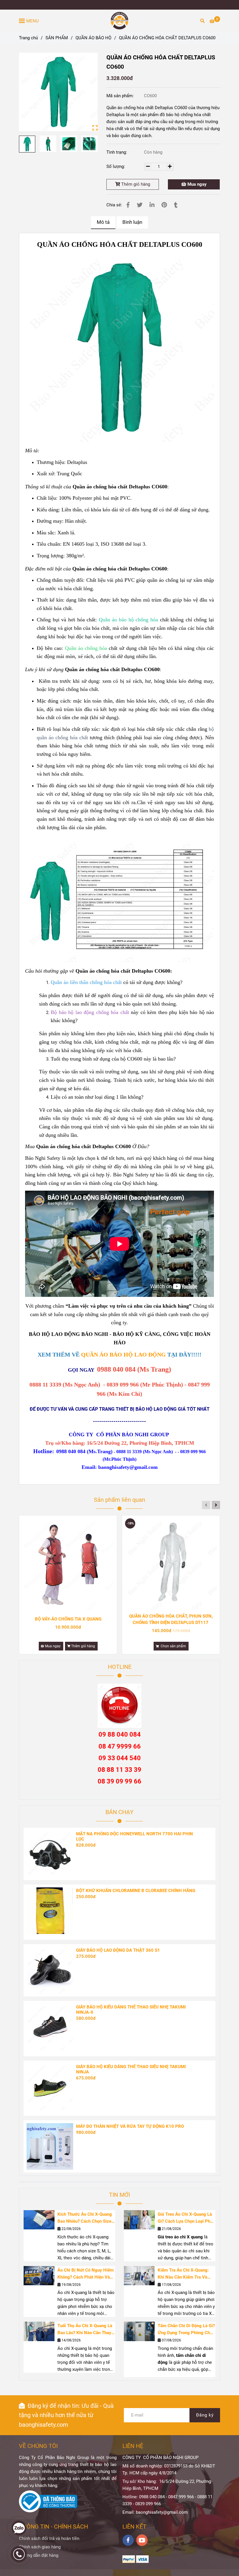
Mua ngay (196, 184)
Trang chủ (28, 38)
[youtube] (142, 2540)
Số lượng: (116, 166)
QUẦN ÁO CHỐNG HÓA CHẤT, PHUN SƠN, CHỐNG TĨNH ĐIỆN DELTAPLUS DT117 (171, 1619)
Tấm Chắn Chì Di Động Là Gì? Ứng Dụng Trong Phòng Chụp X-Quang (186, 2330)
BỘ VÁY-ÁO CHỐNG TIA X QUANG (68, 1619)
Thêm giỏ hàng (135, 184)
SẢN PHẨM (57, 38)
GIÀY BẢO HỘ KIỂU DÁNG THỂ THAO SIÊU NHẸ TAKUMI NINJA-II (131, 2010)
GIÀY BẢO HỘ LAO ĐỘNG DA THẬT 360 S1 (118, 1950)
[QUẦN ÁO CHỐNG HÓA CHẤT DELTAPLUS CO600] (119, 21)
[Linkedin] (152, 205)
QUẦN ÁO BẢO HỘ (93, 38)
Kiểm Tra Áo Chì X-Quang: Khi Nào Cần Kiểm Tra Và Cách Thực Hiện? (183, 2274)
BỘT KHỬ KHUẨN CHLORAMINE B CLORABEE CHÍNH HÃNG (136, 1891)
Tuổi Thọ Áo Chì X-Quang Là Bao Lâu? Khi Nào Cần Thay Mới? (85, 2330)
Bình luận (132, 222)
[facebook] (128, 2540)
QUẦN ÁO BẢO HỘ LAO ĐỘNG (123, 1355)
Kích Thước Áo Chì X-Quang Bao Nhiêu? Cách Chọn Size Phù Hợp (85, 2218)
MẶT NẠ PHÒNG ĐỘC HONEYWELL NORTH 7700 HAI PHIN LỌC (135, 1836)
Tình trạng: (117, 152)
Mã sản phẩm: (121, 96)
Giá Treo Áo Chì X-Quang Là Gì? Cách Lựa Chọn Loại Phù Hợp (185, 2218)
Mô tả (103, 222)
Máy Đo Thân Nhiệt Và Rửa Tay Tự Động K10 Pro (130, 2126)
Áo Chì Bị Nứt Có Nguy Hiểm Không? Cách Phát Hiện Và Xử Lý (86, 2274)
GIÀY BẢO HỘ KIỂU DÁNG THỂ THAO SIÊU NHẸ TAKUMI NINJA (131, 2069)
